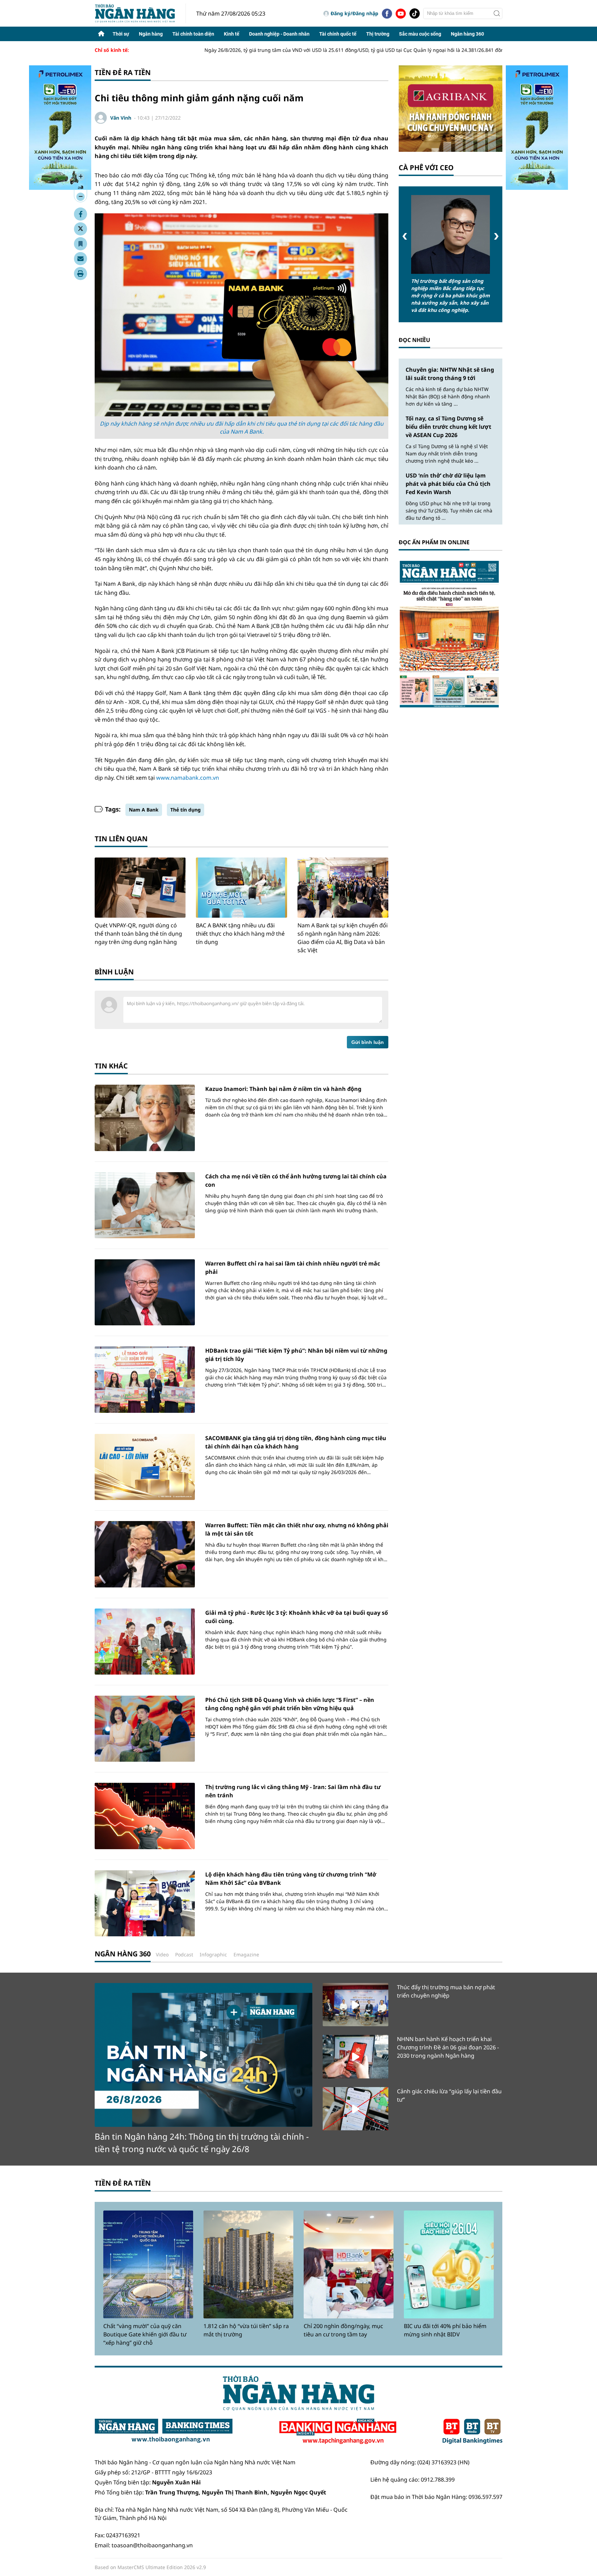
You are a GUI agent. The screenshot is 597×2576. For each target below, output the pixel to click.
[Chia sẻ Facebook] (80, 214)
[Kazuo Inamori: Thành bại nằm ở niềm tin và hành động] (145, 1118)
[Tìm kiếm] (497, 13)
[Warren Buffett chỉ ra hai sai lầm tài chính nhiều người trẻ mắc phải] (145, 1292)
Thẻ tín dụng (186, 810)
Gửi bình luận (368, 1042)
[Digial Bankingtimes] (472, 2431)
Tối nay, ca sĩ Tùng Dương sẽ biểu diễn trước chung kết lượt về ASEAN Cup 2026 (448, 427)
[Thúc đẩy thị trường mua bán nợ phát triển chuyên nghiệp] (356, 2005)
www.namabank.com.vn (188, 778)
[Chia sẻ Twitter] (80, 229)
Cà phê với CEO (426, 168)
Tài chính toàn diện (193, 34)
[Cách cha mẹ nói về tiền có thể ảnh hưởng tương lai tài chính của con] (145, 1205)
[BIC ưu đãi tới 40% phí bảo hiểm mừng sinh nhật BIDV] (449, 2264)
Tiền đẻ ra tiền (123, 72)
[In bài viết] (80, 274)
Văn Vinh (121, 118)
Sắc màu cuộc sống (420, 34)
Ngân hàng (151, 34)
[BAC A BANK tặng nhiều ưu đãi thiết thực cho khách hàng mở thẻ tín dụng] (241, 888)
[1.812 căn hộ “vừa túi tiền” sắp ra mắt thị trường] (248, 2264)
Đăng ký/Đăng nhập (354, 13)
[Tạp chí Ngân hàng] (338, 2431)
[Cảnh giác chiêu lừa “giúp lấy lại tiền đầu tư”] (356, 2109)
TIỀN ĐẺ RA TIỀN (123, 2183)
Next (496, 236)
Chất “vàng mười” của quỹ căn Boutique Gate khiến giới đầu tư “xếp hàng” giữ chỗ (145, 2334)
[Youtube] (401, 13)
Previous (405, 236)
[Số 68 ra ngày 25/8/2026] (451, 634)
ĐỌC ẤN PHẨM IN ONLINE (434, 542)
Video (162, 1954)
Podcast (184, 1954)
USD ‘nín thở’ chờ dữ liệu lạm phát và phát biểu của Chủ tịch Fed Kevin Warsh (448, 484)
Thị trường (378, 34)
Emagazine (246, 1954)
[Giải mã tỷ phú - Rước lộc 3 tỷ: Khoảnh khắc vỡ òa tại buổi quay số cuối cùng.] (145, 1642)
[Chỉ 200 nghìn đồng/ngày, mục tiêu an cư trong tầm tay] (349, 2264)
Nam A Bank (144, 810)
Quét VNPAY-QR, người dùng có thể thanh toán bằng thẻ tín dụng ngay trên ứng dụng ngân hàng (138, 934)
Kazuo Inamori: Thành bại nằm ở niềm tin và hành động (283, 1089)
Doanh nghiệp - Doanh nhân (279, 34)
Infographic (213, 1954)
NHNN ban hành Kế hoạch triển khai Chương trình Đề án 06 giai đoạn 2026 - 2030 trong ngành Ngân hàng (448, 2047)
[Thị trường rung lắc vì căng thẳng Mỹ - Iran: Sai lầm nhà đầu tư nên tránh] (145, 1816)
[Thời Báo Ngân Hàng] (140, 13)
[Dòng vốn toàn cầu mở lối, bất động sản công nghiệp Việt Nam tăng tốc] (451, 234)
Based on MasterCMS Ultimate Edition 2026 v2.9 (150, 2567)
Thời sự (121, 34)
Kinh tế (232, 34)
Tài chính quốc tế (338, 34)
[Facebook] (387, 13)
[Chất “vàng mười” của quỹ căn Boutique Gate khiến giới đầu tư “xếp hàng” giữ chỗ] (148, 2264)
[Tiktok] (415, 13)
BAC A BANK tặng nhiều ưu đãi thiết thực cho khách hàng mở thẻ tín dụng (240, 934)
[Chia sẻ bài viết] (80, 259)
